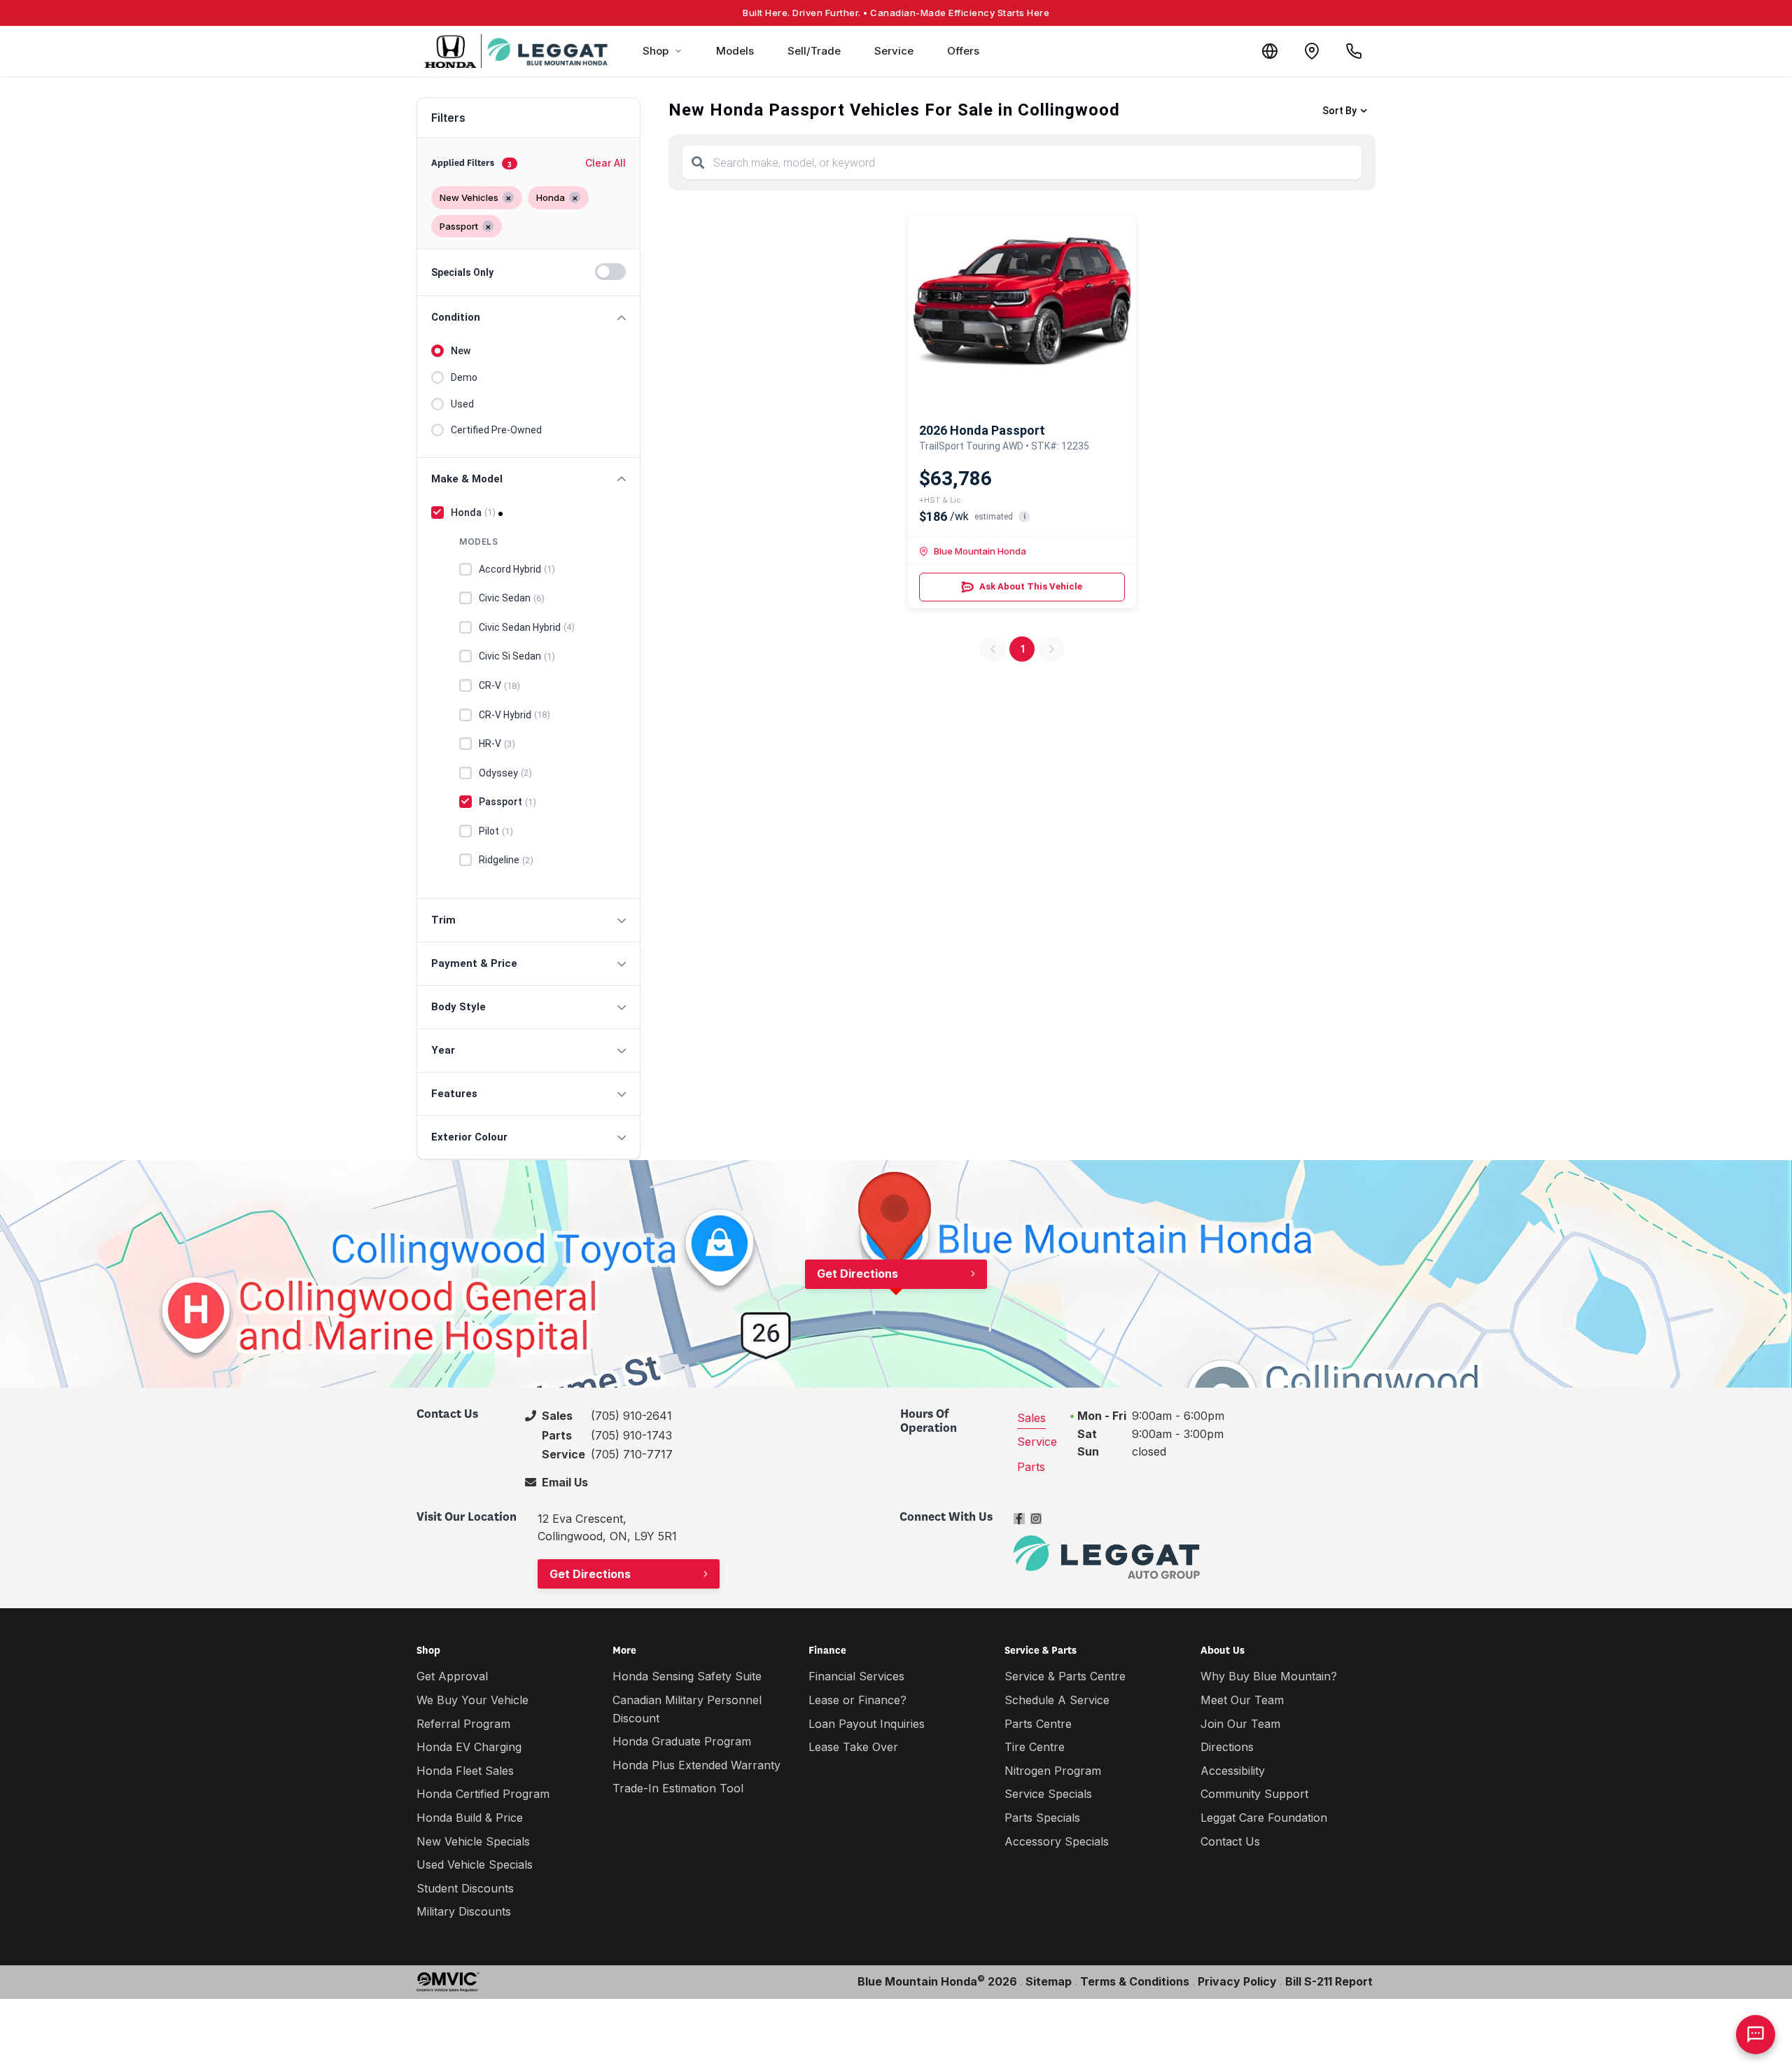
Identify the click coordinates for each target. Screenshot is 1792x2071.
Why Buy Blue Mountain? (1269, 1676)
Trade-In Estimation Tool (678, 1788)
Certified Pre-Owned (496, 430)
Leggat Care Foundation (1264, 1818)
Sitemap (1049, 1981)
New (461, 351)
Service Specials (1048, 1794)
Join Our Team (1240, 1724)
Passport (507, 802)
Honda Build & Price (470, 1818)
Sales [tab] (1031, 1418)
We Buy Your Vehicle (472, 1700)
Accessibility (1233, 1771)
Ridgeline (506, 860)
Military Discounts (464, 1911)
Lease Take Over (853, 1747)
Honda (473, 512)
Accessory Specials (1057, 1841)
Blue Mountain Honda (980, 551)
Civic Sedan (512, 598)
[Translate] (1270, 51)
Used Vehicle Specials (475, 1864)
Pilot (496, 831)
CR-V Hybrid (514, 715)
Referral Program (463, 1724)
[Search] (698, 162)
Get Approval (452, 1676)
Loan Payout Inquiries (867, 1724)
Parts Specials (1042, 1818)
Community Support (1254, 1794)
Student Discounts (465, 1888)
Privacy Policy (1237, 1981)
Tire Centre (1035, 1747)
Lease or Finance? (857, 1700)
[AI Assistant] (1756, 2035)
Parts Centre (1038, 1724)
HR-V (497, 744)
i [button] (1024, 516)
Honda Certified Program (483, 1794)
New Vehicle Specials (473, 1841)
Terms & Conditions (1135, 1981)
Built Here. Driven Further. (896, 13)
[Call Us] (1354, 51)
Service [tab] (1037, 1442)
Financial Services (856, 1676)
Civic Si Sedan (517, 656)
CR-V (499, 685)
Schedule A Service (1057, 1700)
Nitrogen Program (1053, 1771)
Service (894, 51)
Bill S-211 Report (1329, 1981)
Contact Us (1230, 1841)
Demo (464, 377)
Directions (1227, 1747)
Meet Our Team (1242, 1700)
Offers (963, 51)
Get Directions (857, 1274)
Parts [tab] (1031, 1467)
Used (462, 404)
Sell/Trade (814, 51)
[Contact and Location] (1312, 51)
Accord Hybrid (517, 569)
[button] (528, 318)
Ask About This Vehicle (1031, 586)
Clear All (605, 163)
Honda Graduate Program (682, 1741)
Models (735, 51)
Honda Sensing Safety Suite (687, 1676)
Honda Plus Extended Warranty (696, 1765)
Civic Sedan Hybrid (527, 627)
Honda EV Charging (469, 1747)
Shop (656, 51)
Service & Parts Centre (1065, 1676)
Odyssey (505, 773)
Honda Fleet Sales (465, 1771)
